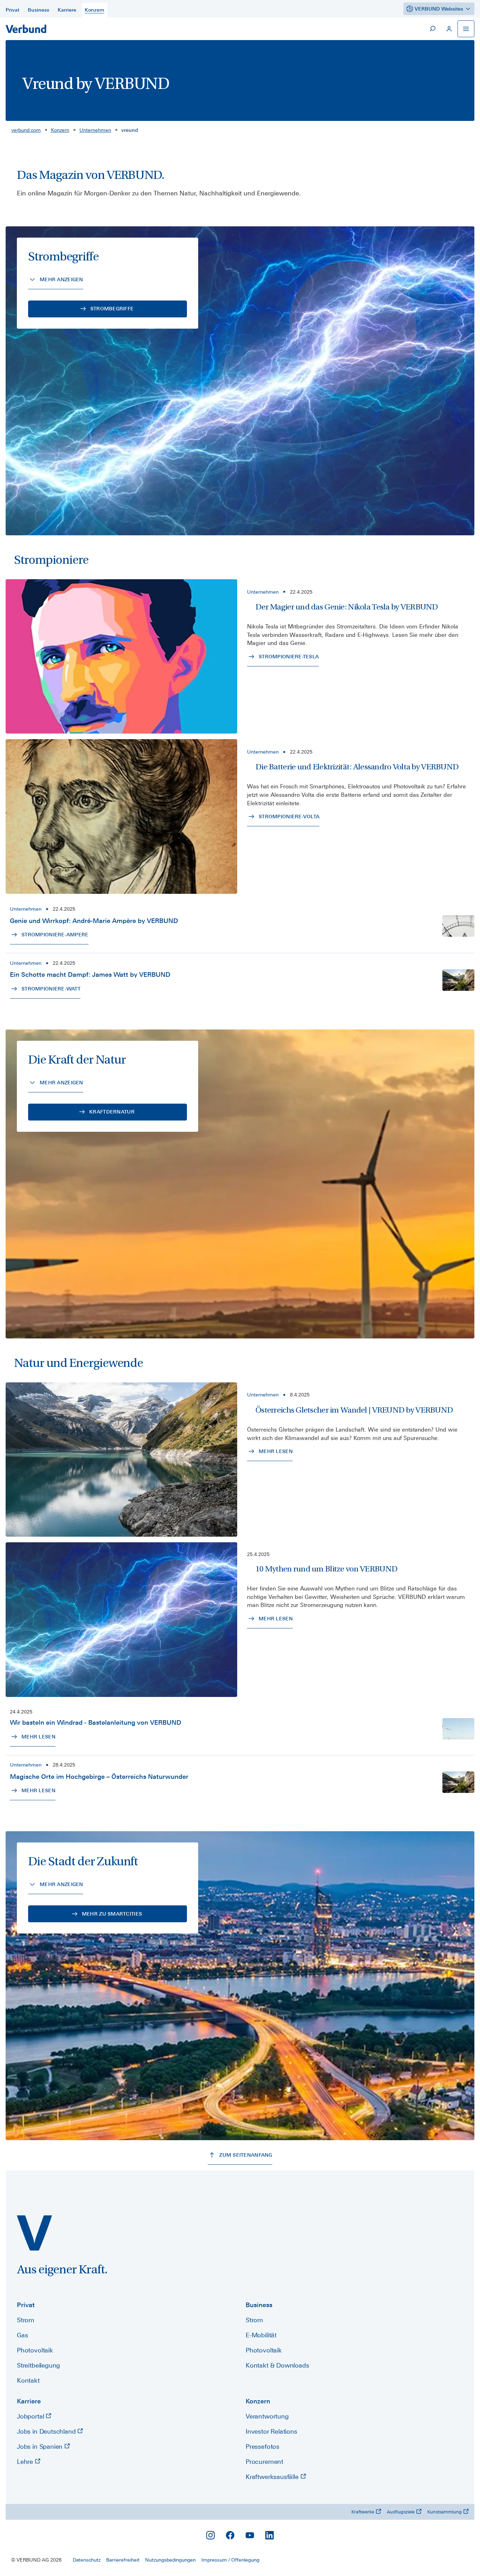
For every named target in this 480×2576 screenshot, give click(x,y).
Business (259, 2305)
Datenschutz (87, 2560)
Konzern (60, 130)
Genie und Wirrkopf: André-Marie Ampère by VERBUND (94, 921)
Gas (22, 2335)
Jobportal (31, 2416)
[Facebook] (230, 2535)
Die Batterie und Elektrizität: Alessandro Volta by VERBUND (357, 767)
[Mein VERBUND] (449, 29)
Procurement (264, 2462)
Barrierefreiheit (123, 2560)
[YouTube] (250, 2535)
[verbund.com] (34, 2233)
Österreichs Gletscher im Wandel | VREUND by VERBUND (354, 1410)
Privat (26, 2305)
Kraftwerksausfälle (273, 2477)
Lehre (26, 2462)
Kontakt (28, 2380)
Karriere (29, 2401)
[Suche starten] (432, 29)
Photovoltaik (35, 2350)
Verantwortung (267, 2416)
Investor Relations (271, 2431)
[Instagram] (210, 2535)
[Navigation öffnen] (466, 29)
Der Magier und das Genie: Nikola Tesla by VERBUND (347, 607)
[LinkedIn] (270, 2535)
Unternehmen (95, 130)
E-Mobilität (261, 2335)
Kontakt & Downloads (277, 2365)
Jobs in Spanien (41, 2446)
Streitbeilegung (38, 2365)
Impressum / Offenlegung (230, 2560)
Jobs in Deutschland (47, 2431)
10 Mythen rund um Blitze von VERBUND (326, 1569)
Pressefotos (262, 2446)
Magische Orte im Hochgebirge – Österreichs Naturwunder (99, 1777)
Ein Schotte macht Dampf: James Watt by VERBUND (90, 974)
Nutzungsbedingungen (170, 2560)
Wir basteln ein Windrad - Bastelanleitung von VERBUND (96, 1722)
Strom (26, 2320)
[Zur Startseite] (26, 29)
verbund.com (26, 130)
